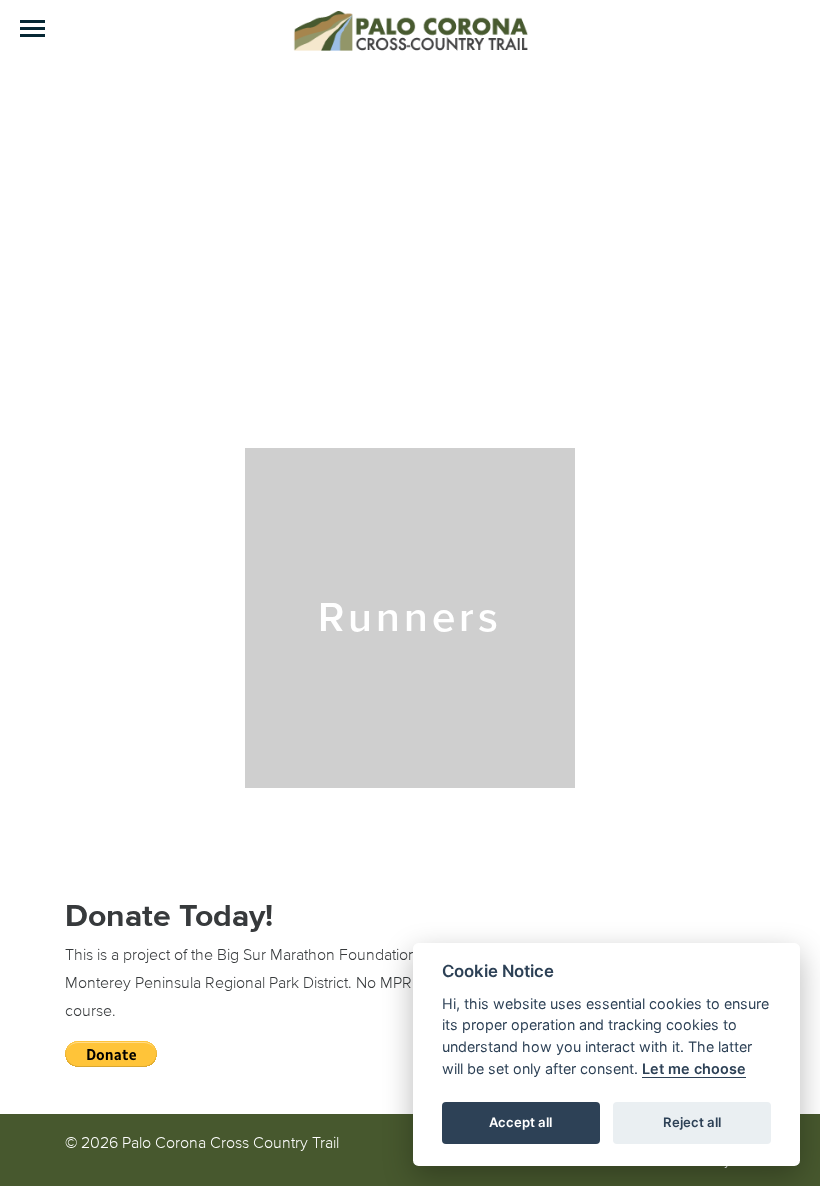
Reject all (692, 1122)
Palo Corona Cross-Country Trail (410, 30)
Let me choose (694, 1068)
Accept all (520, 1122)
